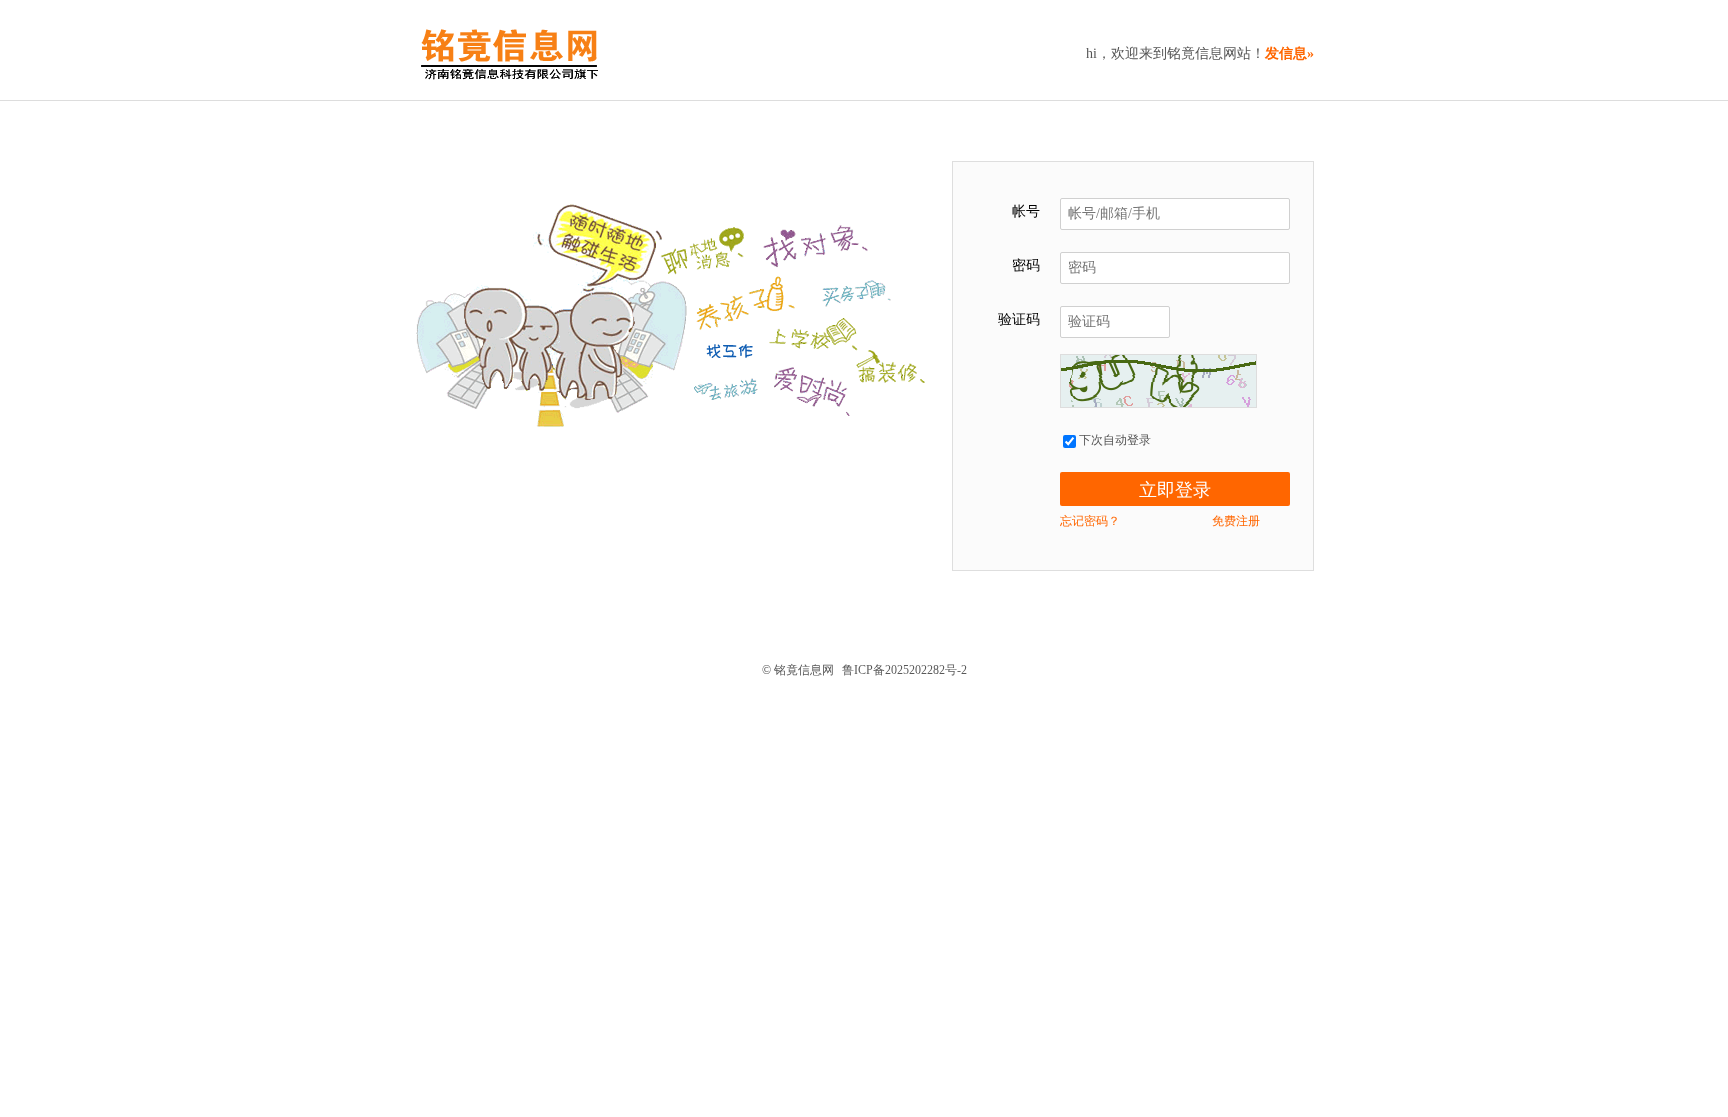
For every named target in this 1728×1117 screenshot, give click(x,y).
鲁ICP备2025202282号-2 (904, 670)
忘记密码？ (1090, 521)
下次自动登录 (1113, 440)
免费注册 (1236, 521)
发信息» (1289, 53)
